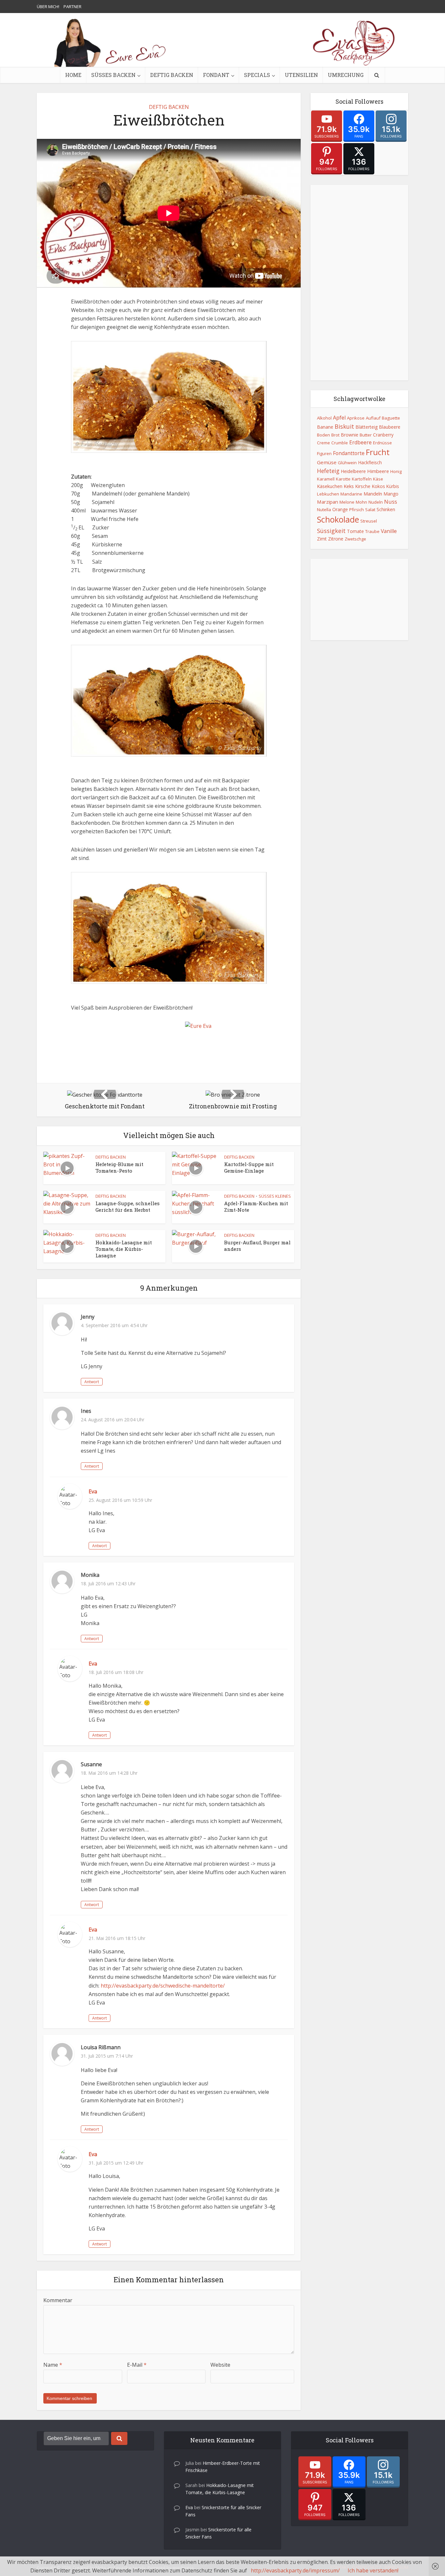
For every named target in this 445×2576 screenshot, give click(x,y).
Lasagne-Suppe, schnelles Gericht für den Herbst (128, 1207)
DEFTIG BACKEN (172, 75)
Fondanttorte (349, 453)
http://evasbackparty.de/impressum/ (295, 2570)
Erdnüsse (382, 443)
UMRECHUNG (346, 75)
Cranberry (383, 435)
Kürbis (393, 486)
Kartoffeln (362, 479)
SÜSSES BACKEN (113, 75)
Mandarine (351, 494)
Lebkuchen (328, 494)
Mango (391, 494)
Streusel (369, 521)
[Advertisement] (359, 283)
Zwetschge (355, 539)
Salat (370, 510)
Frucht (378, 452)
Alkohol (324, 418)
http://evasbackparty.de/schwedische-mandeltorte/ (163, 1986)
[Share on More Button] (46, 254)
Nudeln (376, 502)
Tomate (355, 531)
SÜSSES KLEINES (275, 1196)
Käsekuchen (330, 486)
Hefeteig (328, 471)
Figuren (324, 453)
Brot (335, 435)
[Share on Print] (46, 241)
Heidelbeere (353, 471)
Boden (323, 435)
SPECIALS (257, 75)
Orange (340, 509)
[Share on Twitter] (46, 202)
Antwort (92, 1382)
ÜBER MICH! (48, 7)
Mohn (361, 502)
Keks (349, 486)
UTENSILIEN (301, 75)
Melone (347, 502)
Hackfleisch (370, 462)
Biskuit (344, 426)
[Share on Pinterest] (46, 189)
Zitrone (336, 539)
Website (220, 2365)
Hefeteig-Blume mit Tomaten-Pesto (119, 1167)
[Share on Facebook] (46, 163)
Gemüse (327, 462)
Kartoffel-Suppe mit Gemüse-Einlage (249, 1167)
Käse (378, 479)
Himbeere (378, 471)
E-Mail (137, 2365)
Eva (93, 1491)
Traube (372, 531)
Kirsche (363, 486)
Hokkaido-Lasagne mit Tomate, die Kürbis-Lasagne (124, 1249)
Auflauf (373, 418)
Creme (323, 443)
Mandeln (373, 494)
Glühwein (347, 463)
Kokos (378, 486)
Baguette (391, 418)
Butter (366, 435)
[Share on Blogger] (46, 215)
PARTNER (72, 7)
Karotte (343, 479)
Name (53, 2365)
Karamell (326, 479)
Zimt (322, 539)
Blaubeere (390, 427)
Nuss (391, 502)
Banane (325, 427)
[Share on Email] (46, 228)
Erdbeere (360, 442)
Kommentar (58, 2300)
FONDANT (216, 75)
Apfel (339, 418)
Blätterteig (366, 427)
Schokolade (338, 519)
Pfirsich (357, 510)
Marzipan (328, 502)
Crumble (340, 443)
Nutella (324, 510)
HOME (73, 75)
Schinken (386, 509)
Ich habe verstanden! (373, 2570)
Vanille (389, 531)
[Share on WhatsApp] (46, 176)
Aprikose (356, 418)
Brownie (350, 435)
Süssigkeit (331, 531)
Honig (396, 471)
